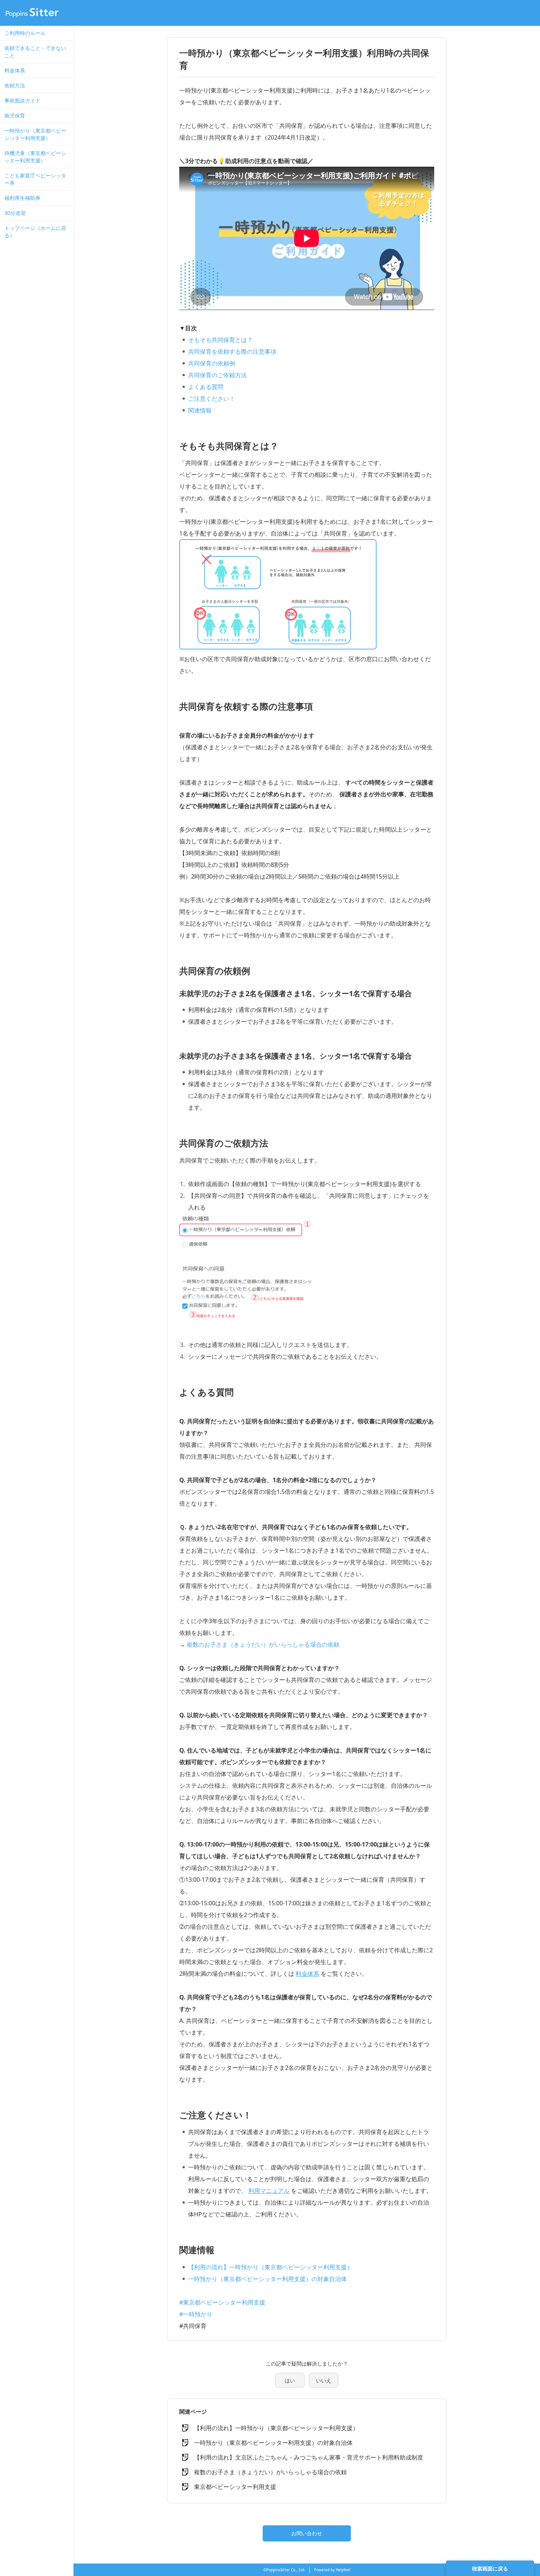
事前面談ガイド (22, 100)
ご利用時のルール (25, 33)
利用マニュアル (269, 2191)
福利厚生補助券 (22, 198)
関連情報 (200, 410)
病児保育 (15, 116)
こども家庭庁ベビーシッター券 (35, 179)
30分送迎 (15, 213)
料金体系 (15, 70)
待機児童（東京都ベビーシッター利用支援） (35, 157)
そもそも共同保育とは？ (220, 340)
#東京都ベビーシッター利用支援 (222, 2302)
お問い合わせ (307, 2533)
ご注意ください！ (212, 399)
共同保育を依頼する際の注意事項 (232, 352)
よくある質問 (206, 387)
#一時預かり (196, 2314)
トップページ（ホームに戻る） (35, 232)
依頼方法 (15, 85)
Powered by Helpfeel (332, 2570)
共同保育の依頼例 (212, 363)
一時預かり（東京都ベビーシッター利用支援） (35, 134)
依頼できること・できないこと (35, 52)
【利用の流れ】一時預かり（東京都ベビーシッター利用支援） (270, 2267)
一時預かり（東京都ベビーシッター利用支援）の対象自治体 (267, 2279)
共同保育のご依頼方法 (217, 375)
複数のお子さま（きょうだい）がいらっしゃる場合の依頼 (263, 1644)
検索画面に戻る (490, 2568)
